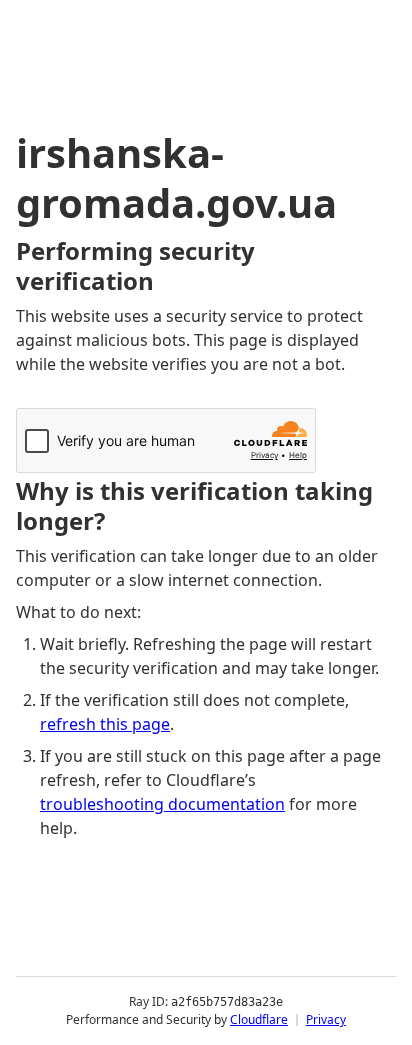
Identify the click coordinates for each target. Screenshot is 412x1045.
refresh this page (105, 724)
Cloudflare (259, 1019)
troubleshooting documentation (162, 804)
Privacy (326, 1019)
